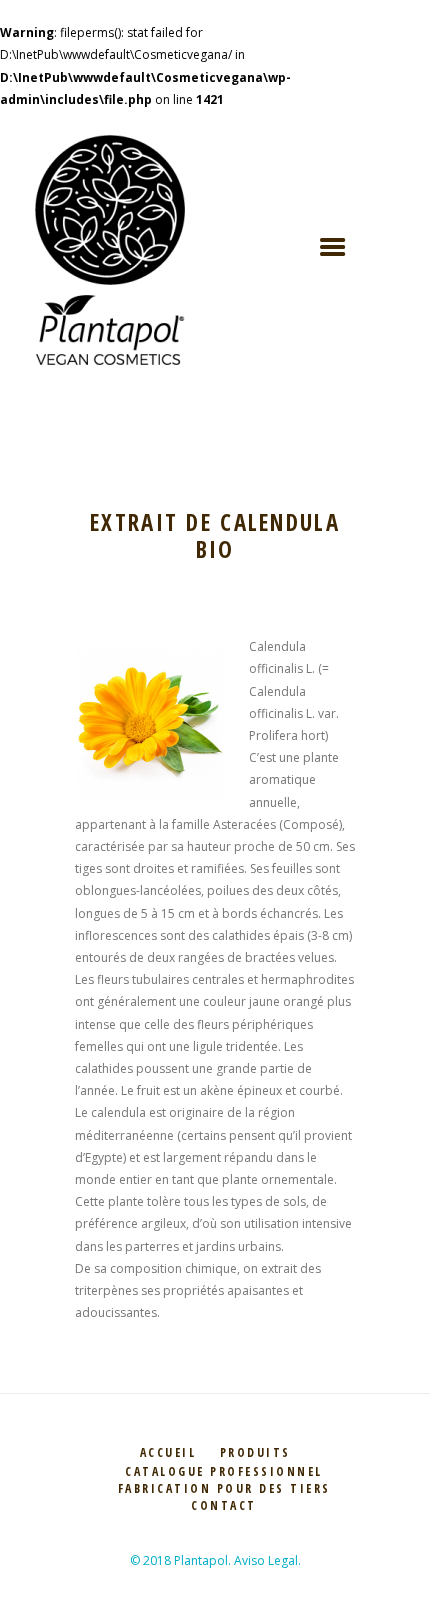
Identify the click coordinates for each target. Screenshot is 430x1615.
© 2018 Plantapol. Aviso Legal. (215, 1560)
